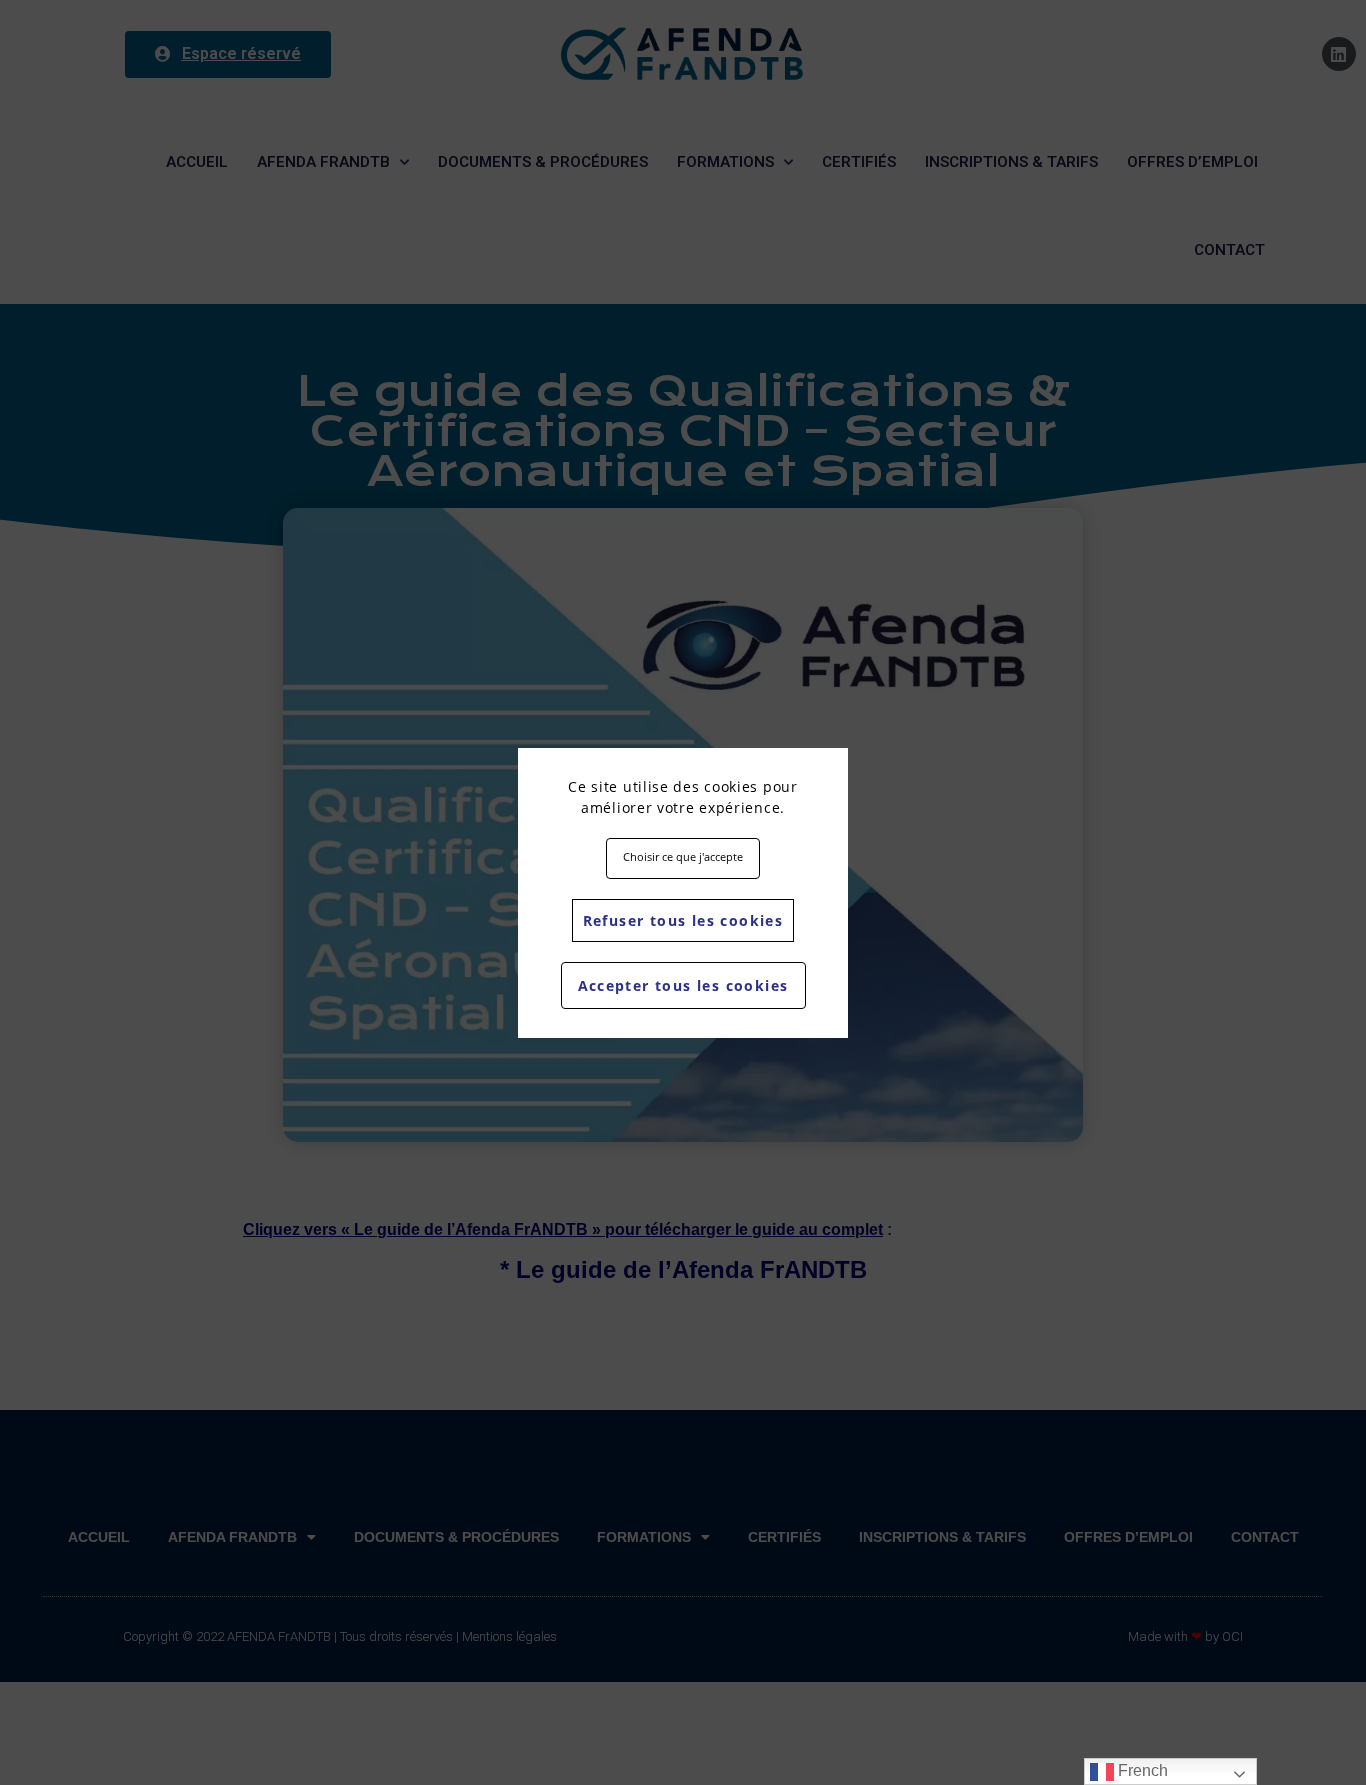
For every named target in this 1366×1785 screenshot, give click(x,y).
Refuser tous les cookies (683, 920)
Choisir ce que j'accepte (683, 856)
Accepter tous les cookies (683, 985)
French (1141, 1770)
